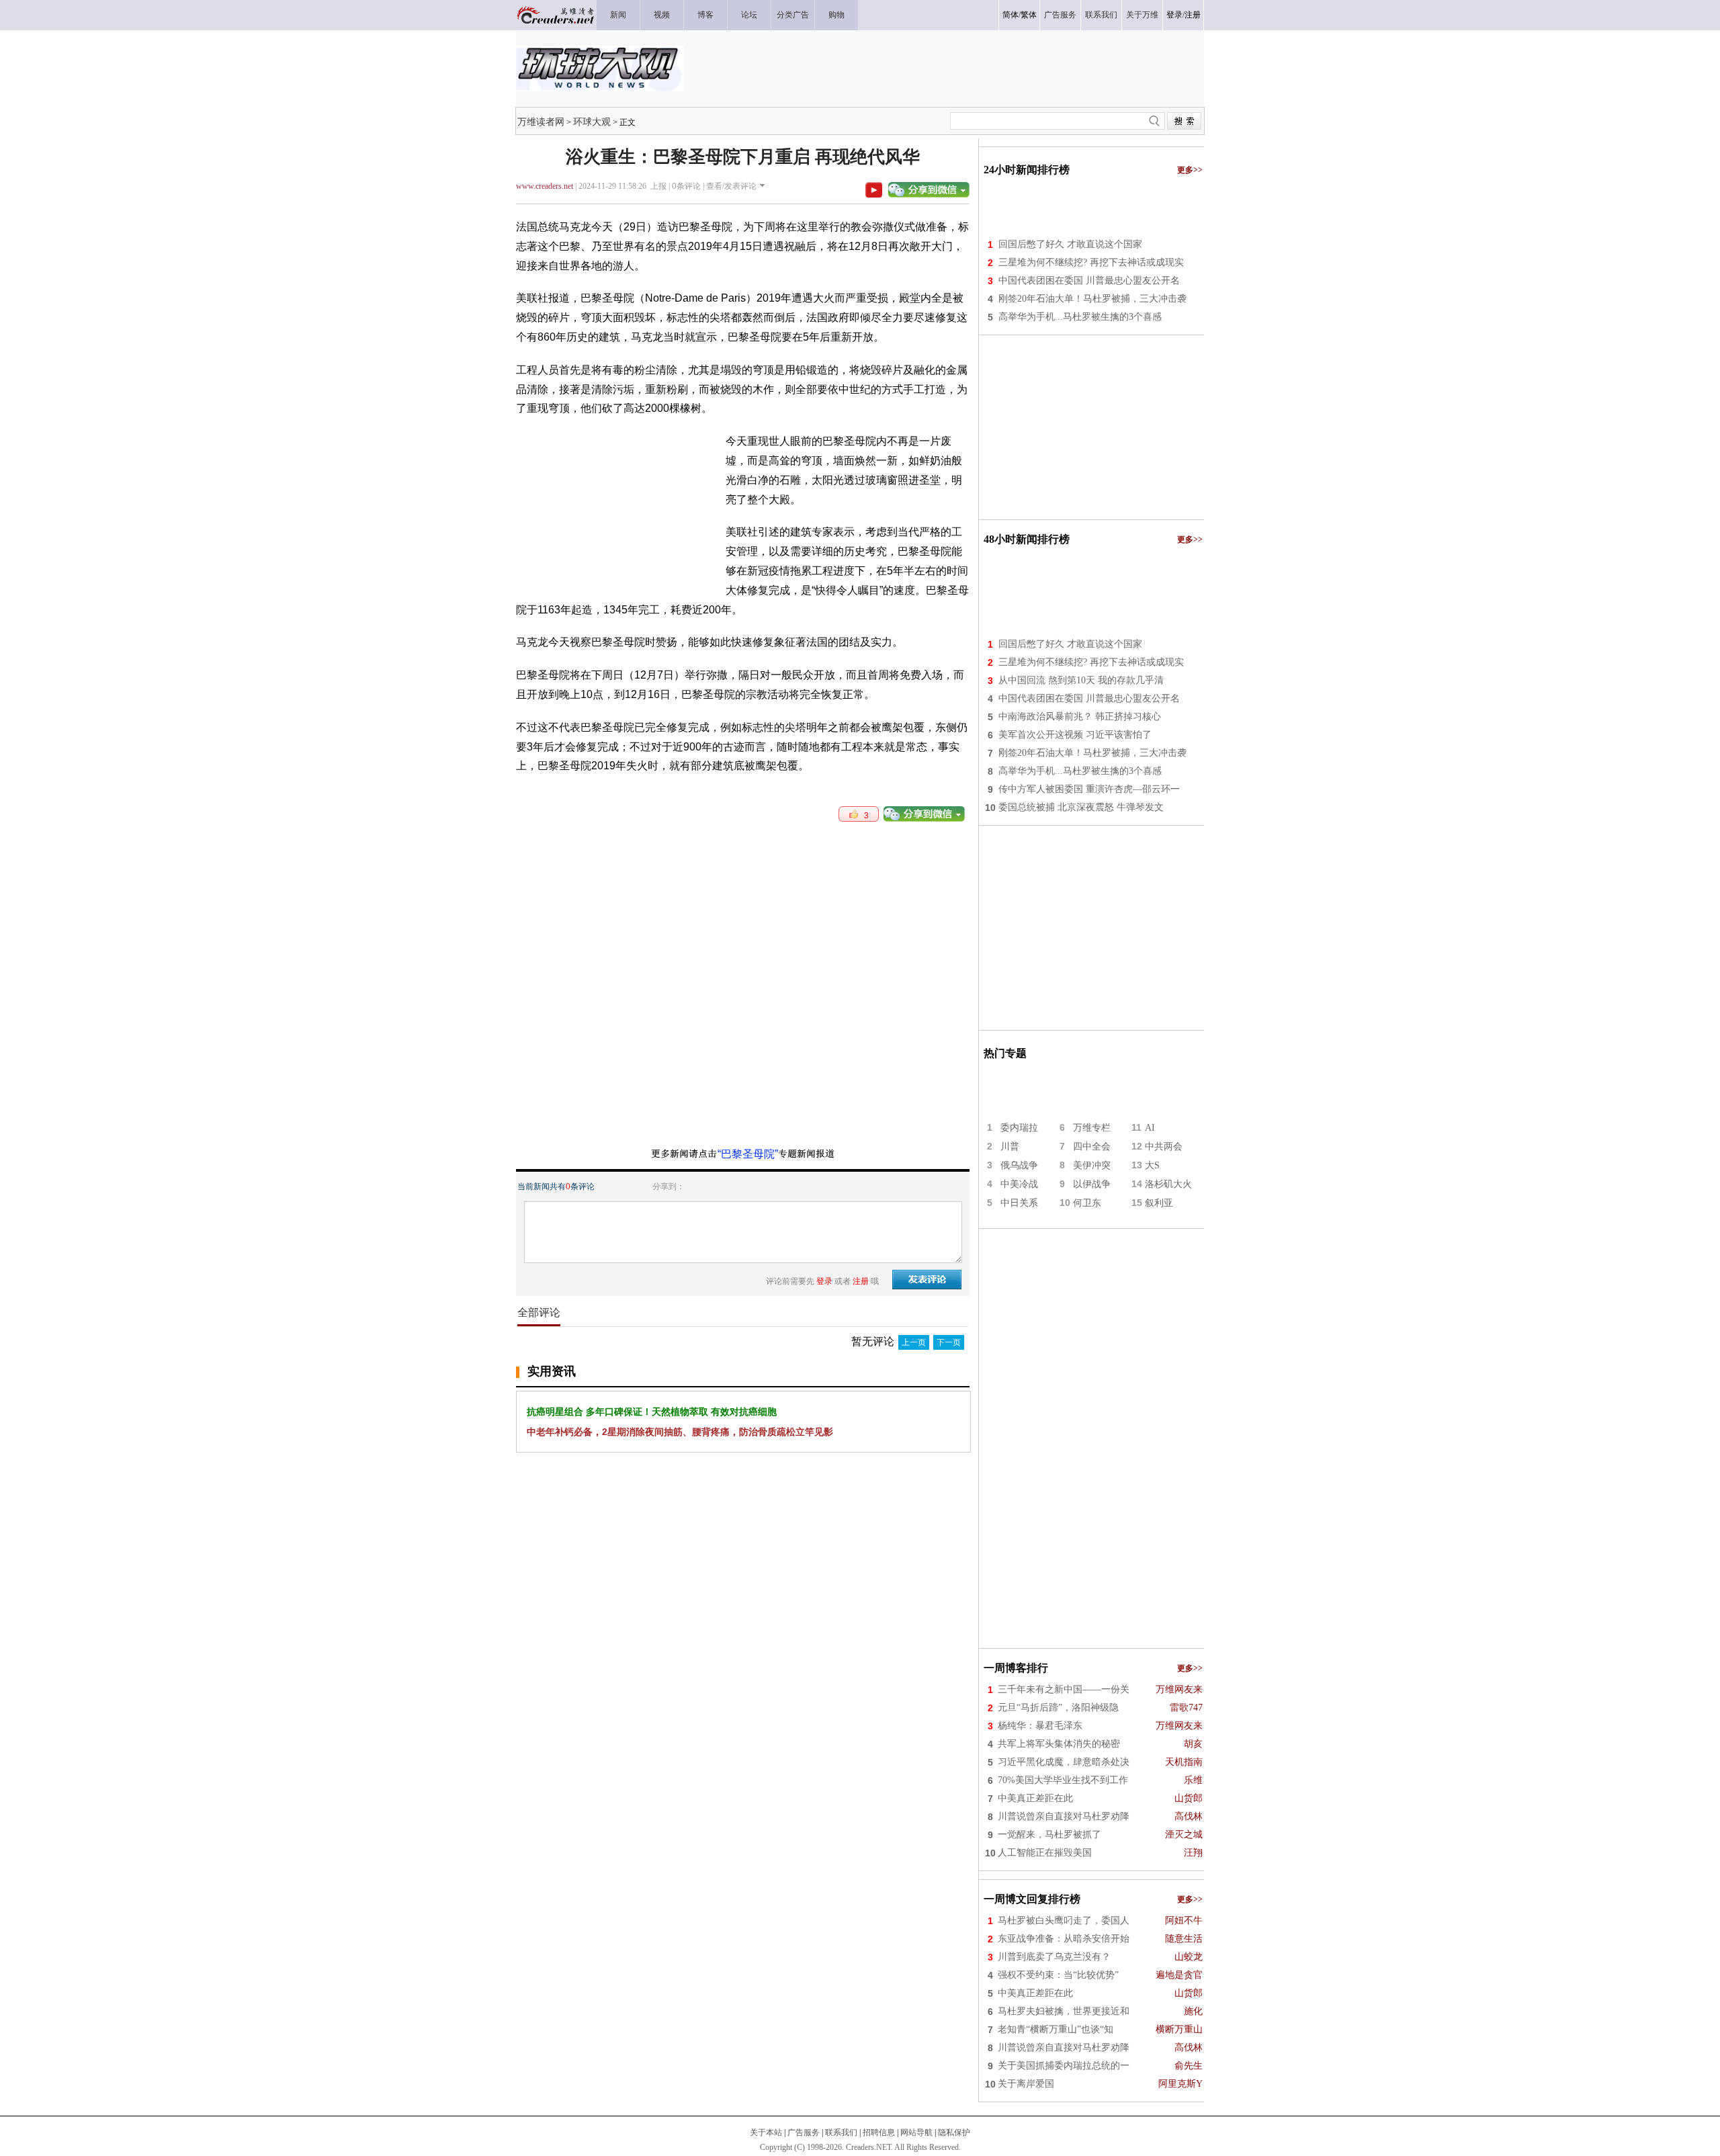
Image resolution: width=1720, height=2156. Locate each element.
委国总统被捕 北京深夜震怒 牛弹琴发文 (1081, 807)
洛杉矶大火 (1168, 1184)
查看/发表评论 (731, 186)
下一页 (949, 1342)
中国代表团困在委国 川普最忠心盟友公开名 (1089, 281)
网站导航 (916, 2132)
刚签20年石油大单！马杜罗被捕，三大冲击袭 (1092, 299)
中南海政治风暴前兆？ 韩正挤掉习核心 (1080, 717)
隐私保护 (954, 2132)
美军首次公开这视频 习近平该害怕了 (1075, 735)
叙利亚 (1159, 1203)
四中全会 (1092, 1147)
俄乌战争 (1019, 1165)
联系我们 (841, 2132)
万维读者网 (541, 122)
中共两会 (1164, 1147)
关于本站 (766, 2132)
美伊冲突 (1092, 1165)
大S (1152, 1165)
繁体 (1029, 15)
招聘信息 (879, 2132)
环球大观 (592, 122)
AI (1150, 1128)
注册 (1193, 15)
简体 (1010, 15)
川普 (1010, 1147)
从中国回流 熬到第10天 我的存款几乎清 (1081, 680)
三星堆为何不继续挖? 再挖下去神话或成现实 (1091, 262)
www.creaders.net (545, 186)
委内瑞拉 (1019, 1128)
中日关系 (1019, 1203)
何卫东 (1087, 1203)
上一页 (914, 1342)
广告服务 (804, 2132)
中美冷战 (1019, 1184)
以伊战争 (1092, 1184)
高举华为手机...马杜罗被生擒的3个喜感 (1080, 317)
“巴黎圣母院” (748, 1154)
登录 (1174, 15)
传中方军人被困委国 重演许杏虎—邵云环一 (1089, 789)
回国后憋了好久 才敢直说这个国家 (1070, 244)
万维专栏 (1092, 1128)
